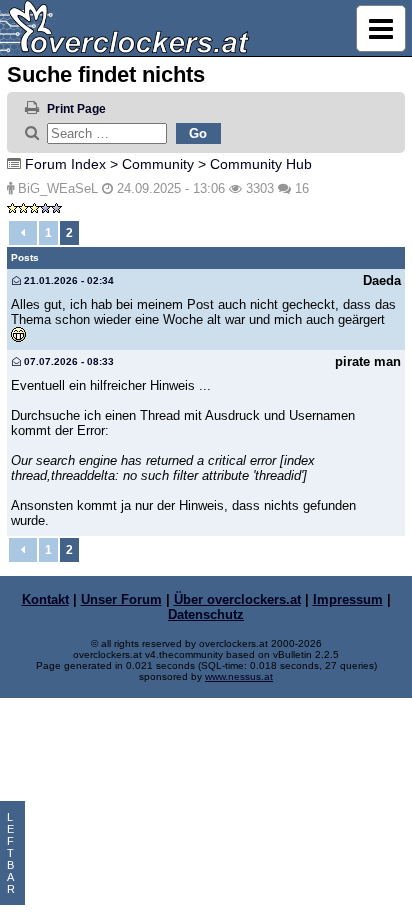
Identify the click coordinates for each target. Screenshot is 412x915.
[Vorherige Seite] (23, 233)
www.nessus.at (239, 676)
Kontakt (45, 599)
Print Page (76, 109)
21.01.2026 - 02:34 (67, 280)
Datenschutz (206, 614)
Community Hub (261, 164)
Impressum (348, 599)
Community (158, 164)
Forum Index (65, 164)
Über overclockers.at (237, 599)
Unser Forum (121, 599)
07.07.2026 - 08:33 (67, 361)
